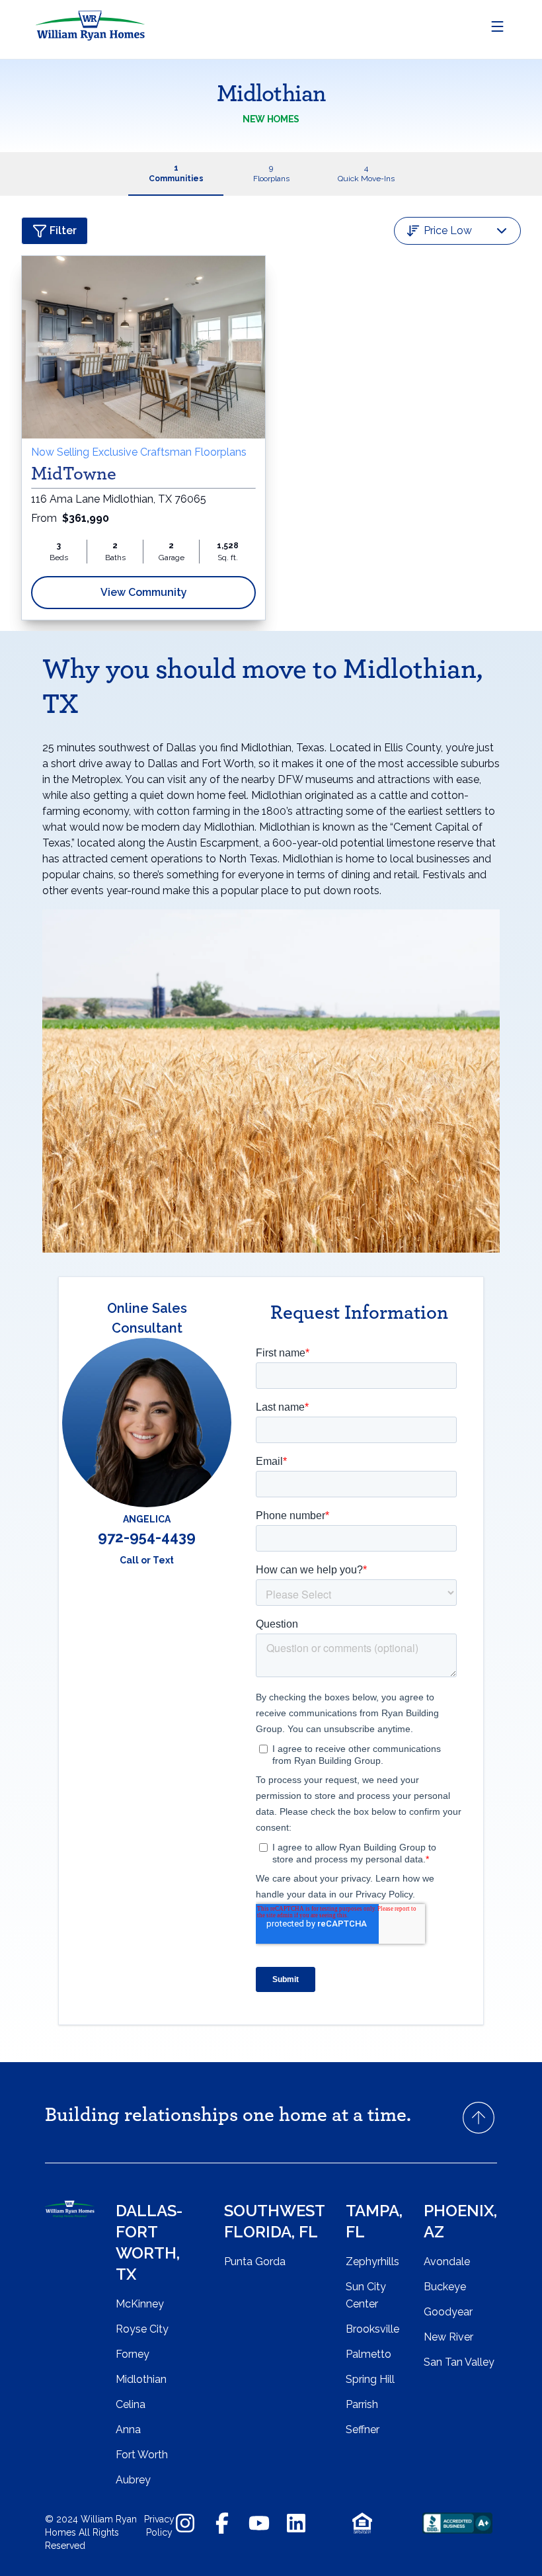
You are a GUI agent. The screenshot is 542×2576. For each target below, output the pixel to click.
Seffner (363, 2430)
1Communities (176, 173)
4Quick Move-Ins (366, 173)
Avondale (447, 2262)
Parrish (362, 2404)
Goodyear (448, 2312)
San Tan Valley (459, 2362)
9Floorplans (271, 173)
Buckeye (445, 2287)
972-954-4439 (147, 1537)
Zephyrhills (372, 2262)
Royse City (142, 2329)
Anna (128, 2430)
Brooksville (372, 2329)
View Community (144, 592)
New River (448, 2337)
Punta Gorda (255, 2262)
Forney (133, 2354)
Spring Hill (370, 2379)
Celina (131, 2404)
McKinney (140, 2304)
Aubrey (133, 2480)
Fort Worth (142, 2455)
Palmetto (368, 2354)
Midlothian (141, 2379)
